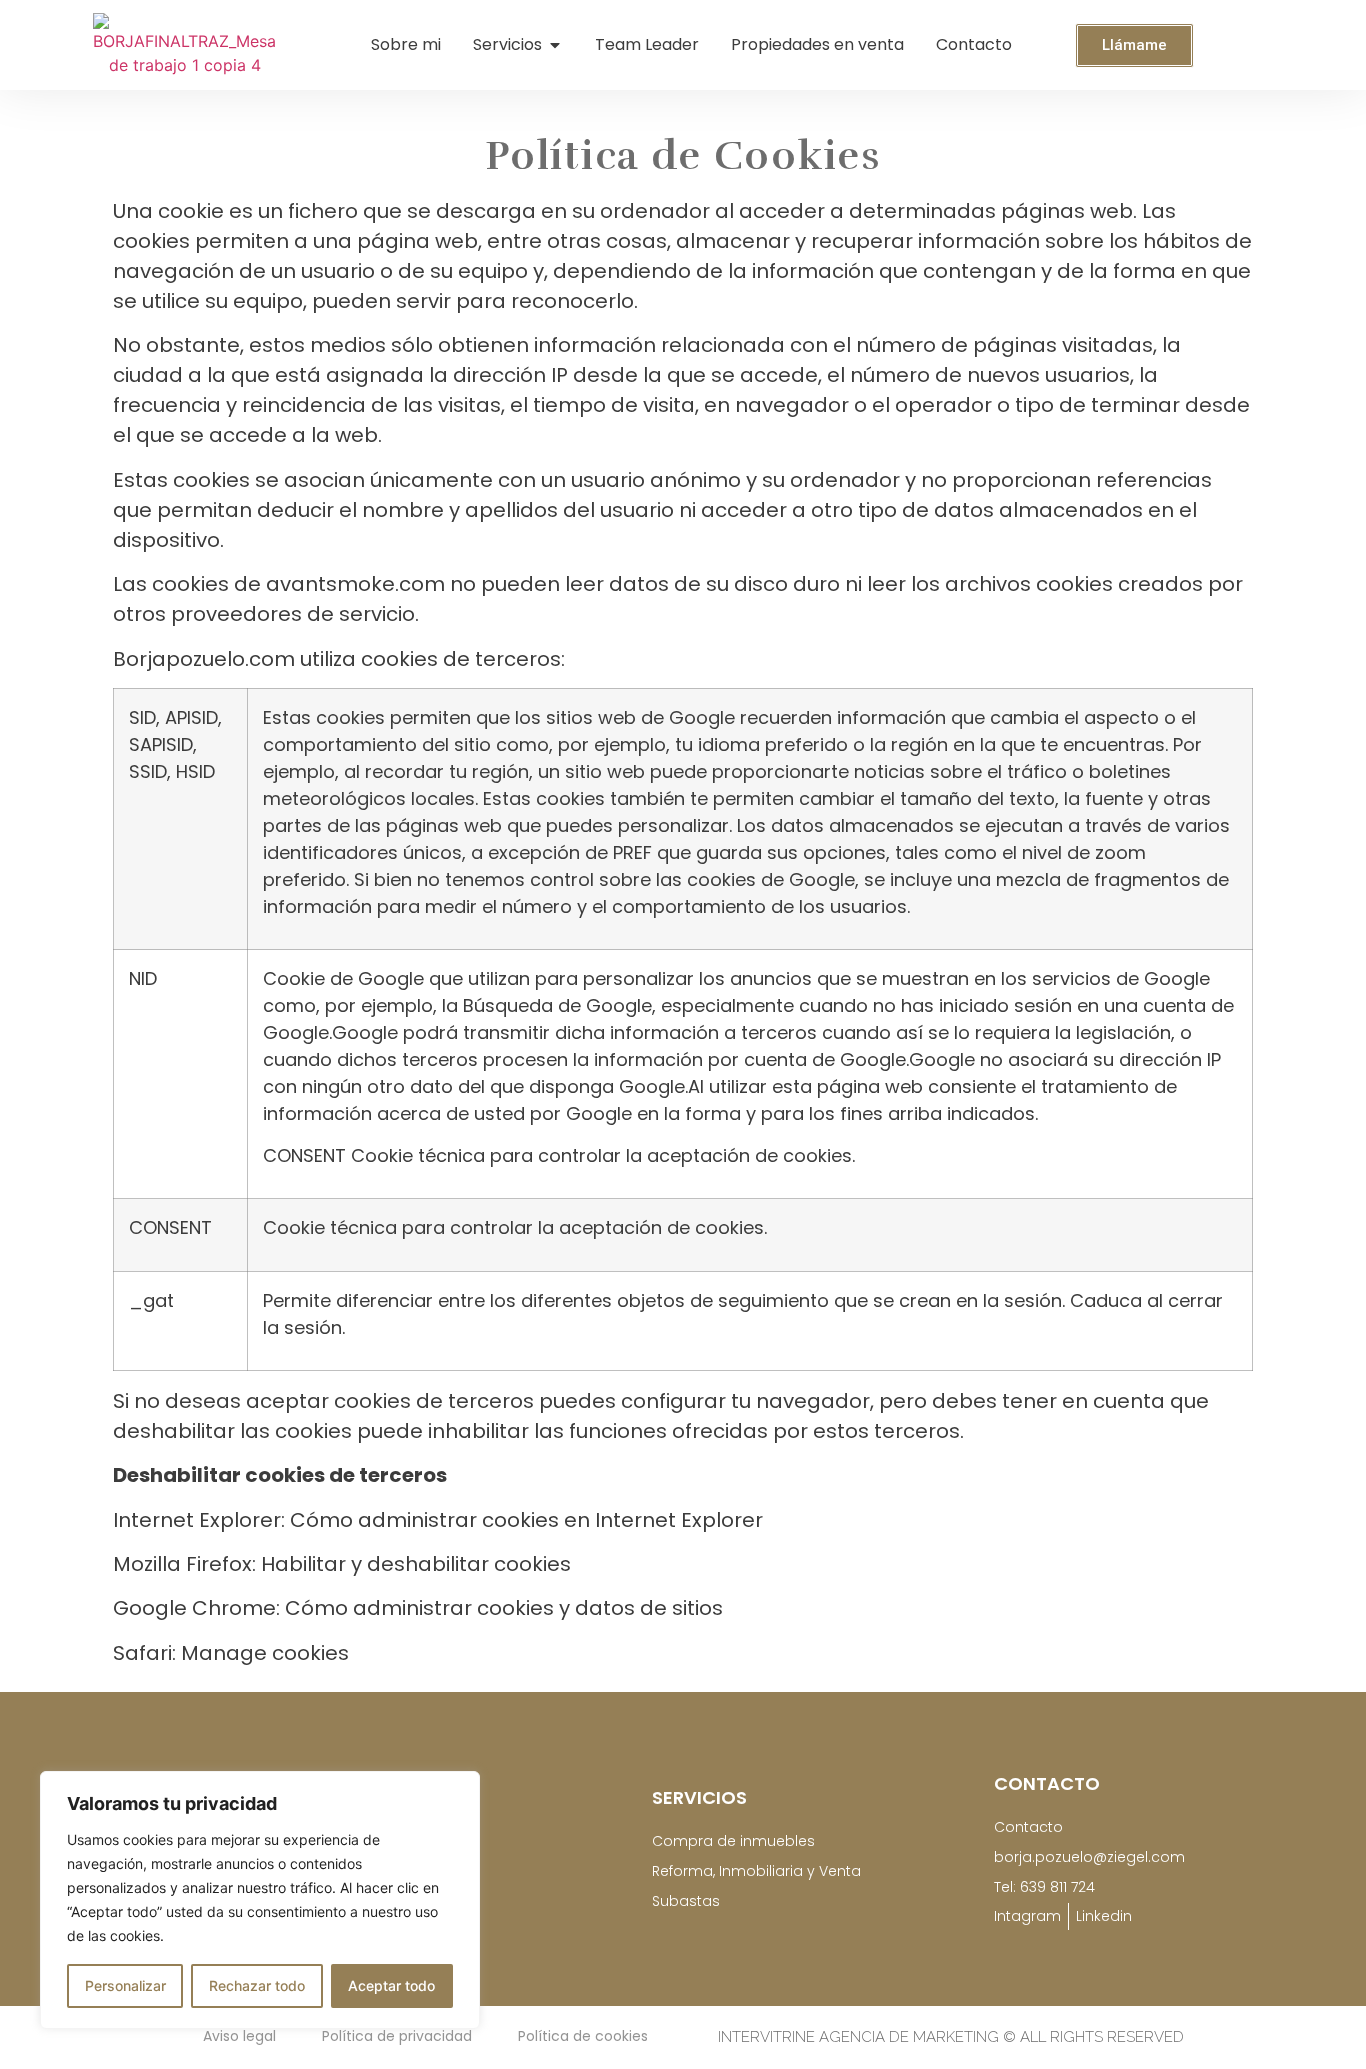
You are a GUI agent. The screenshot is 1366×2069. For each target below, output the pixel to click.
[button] (555, 45)
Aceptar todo (391, 1985)
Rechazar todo (257, 1985)
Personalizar (125, 1985)
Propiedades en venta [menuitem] (817, 44)
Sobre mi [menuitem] (406, 44)
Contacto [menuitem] (974, 44)
